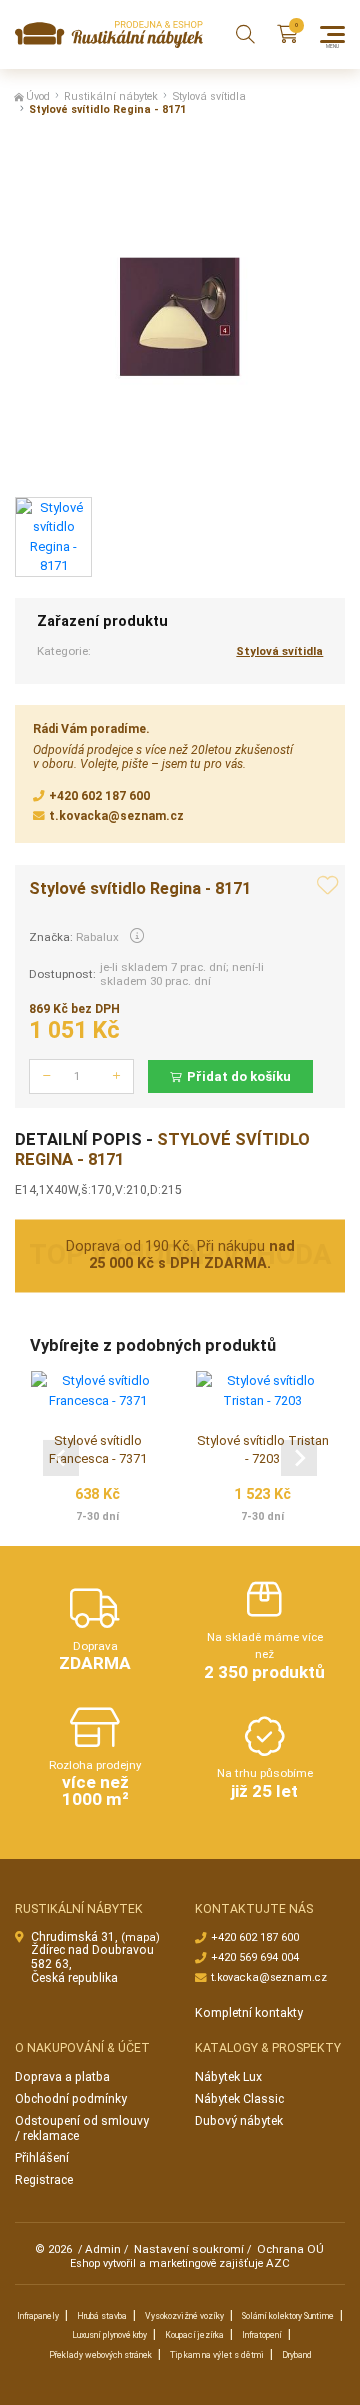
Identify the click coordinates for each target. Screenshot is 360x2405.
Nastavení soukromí (189, 2249)
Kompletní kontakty (249, 2013)
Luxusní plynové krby (109, 2335)
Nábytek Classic (239, 2099)
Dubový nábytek (239, 2121)
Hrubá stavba (102, 2316)
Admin (103, 2249)
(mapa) (140, 1937)
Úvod (38, 96)
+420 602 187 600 (99, 796)
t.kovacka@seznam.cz (116, 816)
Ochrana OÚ (290, 2249)
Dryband (297, 2355)
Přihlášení (42, 2158)
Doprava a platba (62, 2077)
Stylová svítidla (209, 96)
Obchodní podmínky (71, 2099)
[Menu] (332, 34)
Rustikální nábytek (111, 96)
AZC (278, 2263)
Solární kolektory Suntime (288, 2316)
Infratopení (262, 2335)
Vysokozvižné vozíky (184, 2316)
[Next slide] (299, 1458)
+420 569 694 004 (255, 1957)
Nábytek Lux (228, 2077)
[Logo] (109, 34)
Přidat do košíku (239, 1076)
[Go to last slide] (61, 1458)
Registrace (44, 2180)
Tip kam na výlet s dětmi (217, 2355)
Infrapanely (38, 2316)
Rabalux (97, 937)
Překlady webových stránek (100, 2355)
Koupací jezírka (194, 2335)
